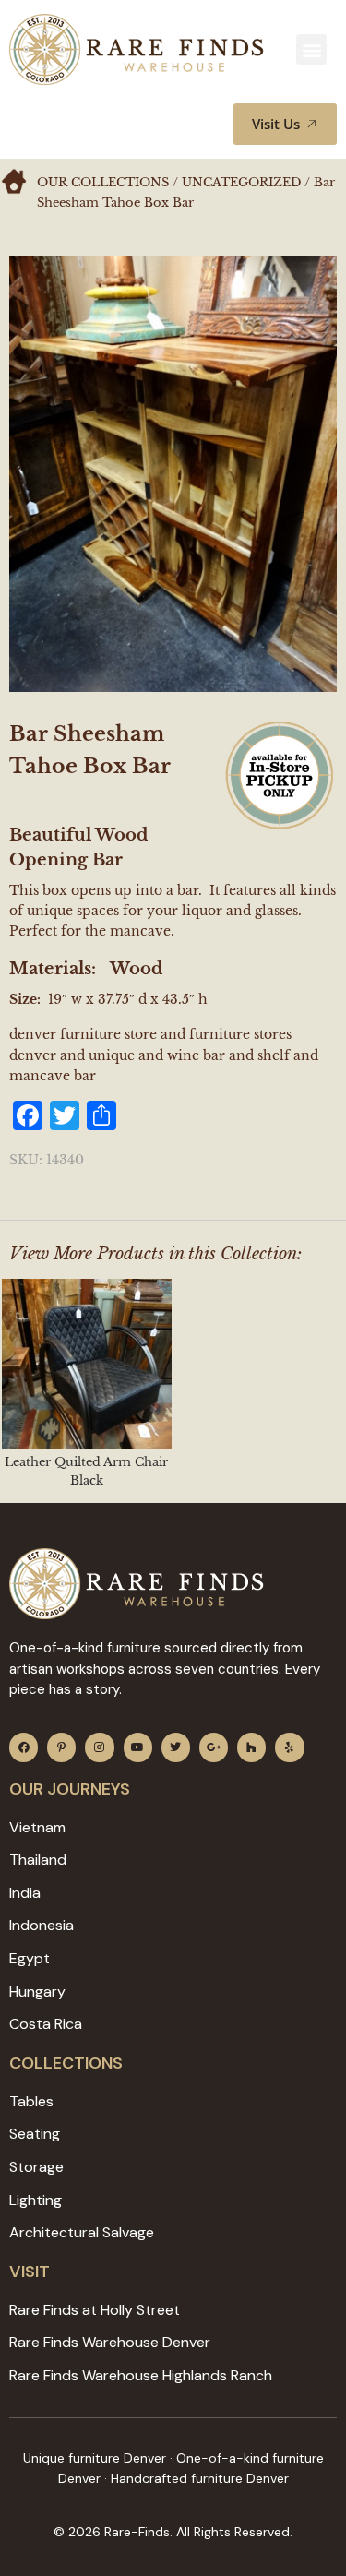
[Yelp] (289, 1747)
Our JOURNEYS (70, 1789)
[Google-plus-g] (214, 1747)
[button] (311, 49)
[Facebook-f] (24, 1747)
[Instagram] (99, 1747)
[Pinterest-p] (61, 1747)
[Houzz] (251, 1747)
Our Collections (103, 182)
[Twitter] (176, 1747)
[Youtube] (138, 1747)
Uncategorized (241, 182)
